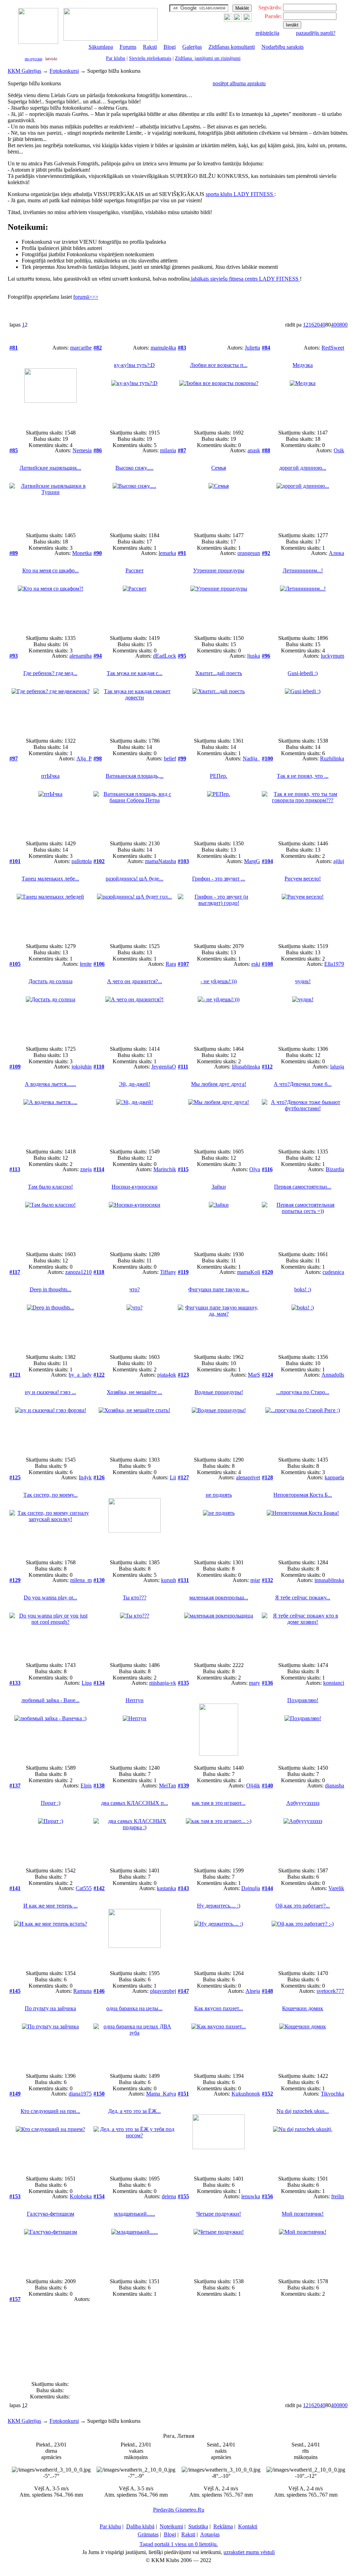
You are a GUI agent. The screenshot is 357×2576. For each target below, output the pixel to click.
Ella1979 (334, 964)
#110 (99, 1067)
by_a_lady (80, 1375)
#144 (267, 1888)
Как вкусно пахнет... (219, 2008)
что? (135, 1289)
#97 (14, 758)
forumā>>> (86, 297)
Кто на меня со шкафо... (51, 570)
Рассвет (135, 570)
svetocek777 (330, 1991)
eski (256, 964)
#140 (267, 1786)
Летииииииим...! (303, 570)
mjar (255, 1580)
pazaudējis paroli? (316, 33)
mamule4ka (163, 348)
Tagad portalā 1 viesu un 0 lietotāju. (179, 2544)
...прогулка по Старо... (303, 1392)
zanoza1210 (78, 1272)
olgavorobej (163, 1991)
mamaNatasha (161, 861)
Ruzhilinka (332, 758)
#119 (183, 1272)
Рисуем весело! (303, 879)
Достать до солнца (51, 981)
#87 (182, 450)
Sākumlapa (101, 47)
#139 (183, 1786)
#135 (183, 1683)
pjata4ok (167, 1375)
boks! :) (303, 1289)
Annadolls (333, 1375)
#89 (14, 553)
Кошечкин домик (303, 2008)
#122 (99, 1375)
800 (343, 325)
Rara (171, 964)
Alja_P (84, 758)
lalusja (337, 1067)
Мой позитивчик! (303, 2214)
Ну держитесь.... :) (219, 1906)
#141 (15, 1888)
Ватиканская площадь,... (135, 776)
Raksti (150, 47)
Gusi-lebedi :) (303, 673)
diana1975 (80, 2094)
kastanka (166, 1888)
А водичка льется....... (50, 1084)
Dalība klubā (140, 2526)
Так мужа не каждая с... (135, 673)
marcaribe (81, 348)
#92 (266, 553)
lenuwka (251, 2196)
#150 (99, 2094)
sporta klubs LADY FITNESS (240, 194)
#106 (99, 964)
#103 (183, 861)
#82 (98, 348)
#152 (267, 2094)
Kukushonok (246, 2094)
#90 (98, 553)
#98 (98, 758)
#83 (182, 348)
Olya (255, 1169)
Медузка (303, 365)
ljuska (254, 656)
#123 (183, 1375)
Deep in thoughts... (51, 1289)
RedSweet (333, 348)
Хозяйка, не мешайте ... (134, 1392)
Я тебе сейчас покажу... (303, 1598)
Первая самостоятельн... (303, 1187)
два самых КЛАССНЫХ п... (135, 1803)
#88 (266, 450)
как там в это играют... (219, 1803)
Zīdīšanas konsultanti (232, 47)
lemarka (167, 553)
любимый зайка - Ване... (50, 1700)
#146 (99, 1991)
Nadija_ (251, 758)
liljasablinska (246, 1067)
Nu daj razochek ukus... (303, 2111)
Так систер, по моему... (51, 1495)
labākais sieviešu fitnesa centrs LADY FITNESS (245, 279)
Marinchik (165, 1169)
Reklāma (223, 2526)
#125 (15, 1477)
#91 (182, 553)
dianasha (335, 1786)
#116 (267, 1169)
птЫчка (50, 776)
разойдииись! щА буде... (134, 879)
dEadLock (165, 656)
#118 (99, 1272)
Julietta (252, 348)
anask (254, 450)
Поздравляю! (303, 1700)
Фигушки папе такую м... (219, 1289)
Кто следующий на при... (50, 2111)
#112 (267, 1067)
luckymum (332, 656)
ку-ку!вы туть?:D (134, 365)
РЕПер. (219, 776)
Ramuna (82, 1991)
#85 (14, 450)
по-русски (33, 59)
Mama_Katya (161, 2094)
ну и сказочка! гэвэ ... (50, 1392)
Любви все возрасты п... (219, 365)
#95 (182, 656)
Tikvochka (332, 2094)
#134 (99, 1683)
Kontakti (248, 2526)
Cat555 (84, 1888)
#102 (99, 861)
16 (311, 325)
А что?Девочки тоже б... (303, 1084)
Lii (173, 1477)
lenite (86, 964)
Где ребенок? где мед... (50, 673)
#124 (267, 1375)
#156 (267, 2196)
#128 (267, 1477)
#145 (15, 1991)
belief (170, 758)
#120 (267, 1272)
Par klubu (116, 58)
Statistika (198, 2526)
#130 (99, 1580)
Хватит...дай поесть (219, 673)
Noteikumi (171, 2526)
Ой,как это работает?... (303, 1906)
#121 (15, 1375)
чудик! (303, 981)
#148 (267, 1991)
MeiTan (168, 1786)
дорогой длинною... (303, 468)
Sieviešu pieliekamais (150, 58)
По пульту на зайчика (50, 2008)
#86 (98, 450)
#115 (183, 1169)
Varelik (336, 1888)
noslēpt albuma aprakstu (239, 83)
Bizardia (335, 1169)
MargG (252, 861)
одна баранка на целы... (134, 2008)
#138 (99, 1786)
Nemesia (82, 450)
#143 (183, 1888)
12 (306, 325)
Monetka (82, 553)
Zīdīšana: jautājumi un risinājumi (208, 58)
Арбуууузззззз (303, 1803)
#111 (183, 1067)
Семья (219, 468)
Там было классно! (50, 1187)
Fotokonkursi (64, 71)
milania (168, 450)
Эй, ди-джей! (135, 1084)
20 (317, 325)
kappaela (334, 1477)
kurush (169, 1580)
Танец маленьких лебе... (50, 879)
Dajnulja (251, 1888)
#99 (182, 758)
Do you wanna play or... (50, 1598)
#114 (99, 1169)
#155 (183, 2196)
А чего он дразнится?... (135, 981)
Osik (339, 450)
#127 (183, 1477)
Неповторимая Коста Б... (303, 1495)
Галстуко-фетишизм (51, 2214)
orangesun (249, 553)
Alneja (253, 1991)
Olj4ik (253, 1786)
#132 (267, 1580)
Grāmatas (148, 2534)
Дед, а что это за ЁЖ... (134, 2111)
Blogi (170, 47)
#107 (183, 964)
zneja (86, 1169)
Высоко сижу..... (134, 468)
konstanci (334, 1683)
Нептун (135, 1700)
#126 (99, 1477)
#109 (15, 1067)
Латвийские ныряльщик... (50, 468)
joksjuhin (82, 1067)
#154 (99, 2196)
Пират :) (51, 1803)
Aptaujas (210, 2534)
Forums (128, 47)
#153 (15, 2196)
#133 (15, 1683)
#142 (99, 1888)
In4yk (85, 1477)
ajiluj (339, 861)
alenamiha (81, 656)
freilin (338, 2196)
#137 (15, 1786)
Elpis (86, 1786)
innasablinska (329, 1580)
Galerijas (192, 47)
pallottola (82, 861)
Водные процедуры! (219, 1392)
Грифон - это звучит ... (219, 879)
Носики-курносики (135, 1187)
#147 (183, 1991)
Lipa (87, 1683)
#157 (15, 2299)
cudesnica (333, 1272)
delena (169, 2196)
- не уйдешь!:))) (219, 981)
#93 (14, 656)
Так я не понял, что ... (303, 776)
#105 (15, 964)
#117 (15, 1272)
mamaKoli (249, 1272)
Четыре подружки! (219, 2214)
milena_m (81, 1580)
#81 (14, 348)
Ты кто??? (135, 1598)
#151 (183, 2094)
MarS (254, 1375)
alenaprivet (248, 1477)
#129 (15, 1580)
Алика (336, 553)
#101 (15, 861)
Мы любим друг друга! (219, 1084)
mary (255, 1683)
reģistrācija (267, 33)
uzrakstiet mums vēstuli (249, 2552)
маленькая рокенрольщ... (219, 1598)
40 (322, 325)
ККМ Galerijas (24, 71)
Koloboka (81, 2196)
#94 (98, 656)
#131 (183, 1580)
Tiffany (168, 1272)
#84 (266, 348)
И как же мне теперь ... (51, 1906)
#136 (267, 1683)
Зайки (219, 1187)
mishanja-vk (163, 1683)
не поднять (219, 1495)
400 (335, 325)
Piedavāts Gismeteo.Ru (179, 2510)
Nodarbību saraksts (283, 47)
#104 (267, 861)
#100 (267, 758)
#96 (266, 656)
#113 (15, 1169)
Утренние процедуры (219, 570)
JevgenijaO (164, 1067)
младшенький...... (135, 2214)
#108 (267, 964)
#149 (15, 2094)
